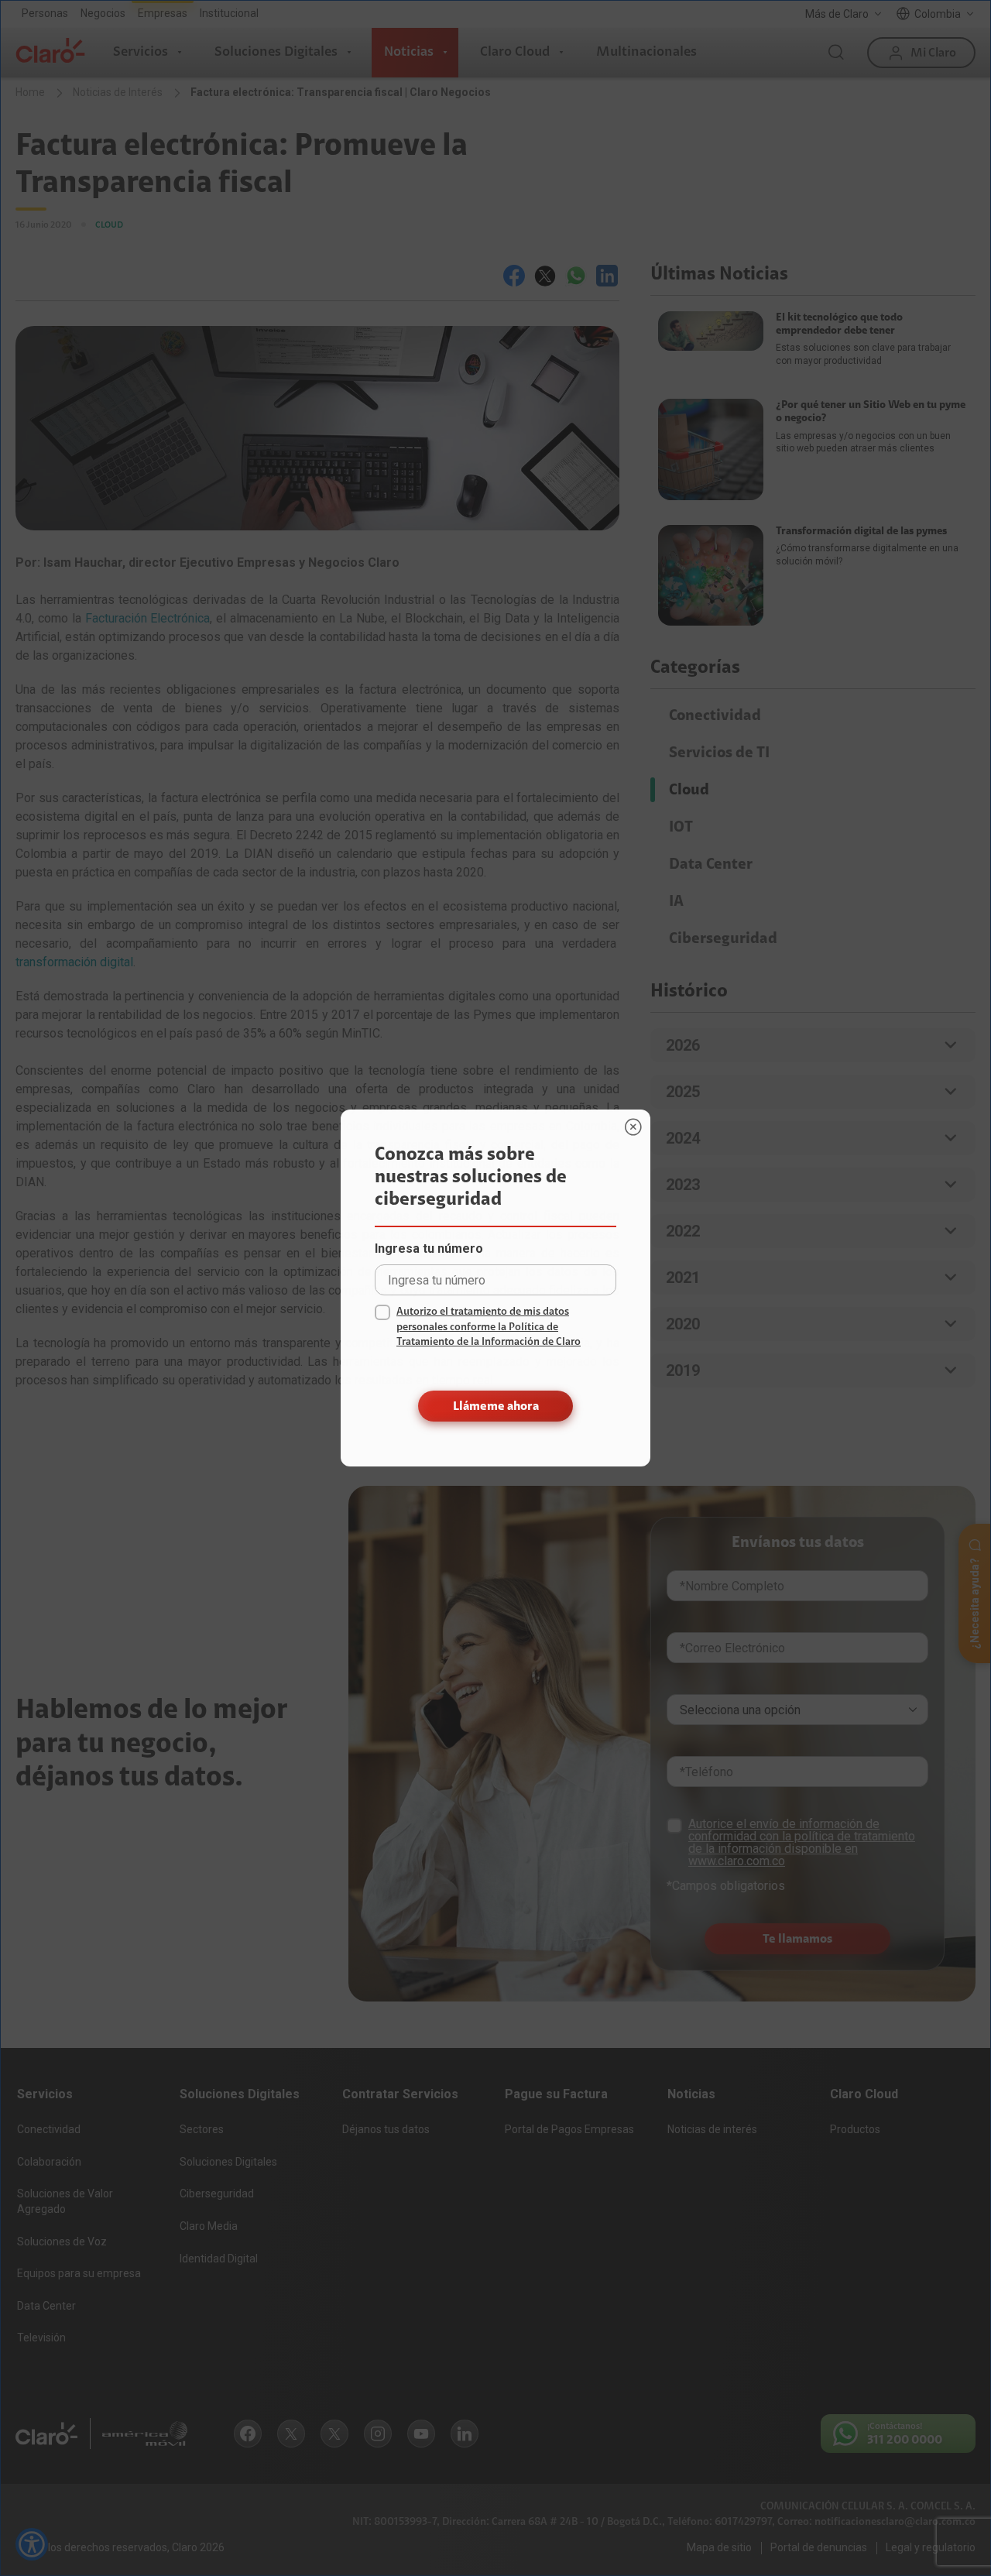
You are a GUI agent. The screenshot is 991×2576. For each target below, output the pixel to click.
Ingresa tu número (429, 1249)
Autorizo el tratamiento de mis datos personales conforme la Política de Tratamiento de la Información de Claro (489, 1327)
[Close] (633, 1127)
